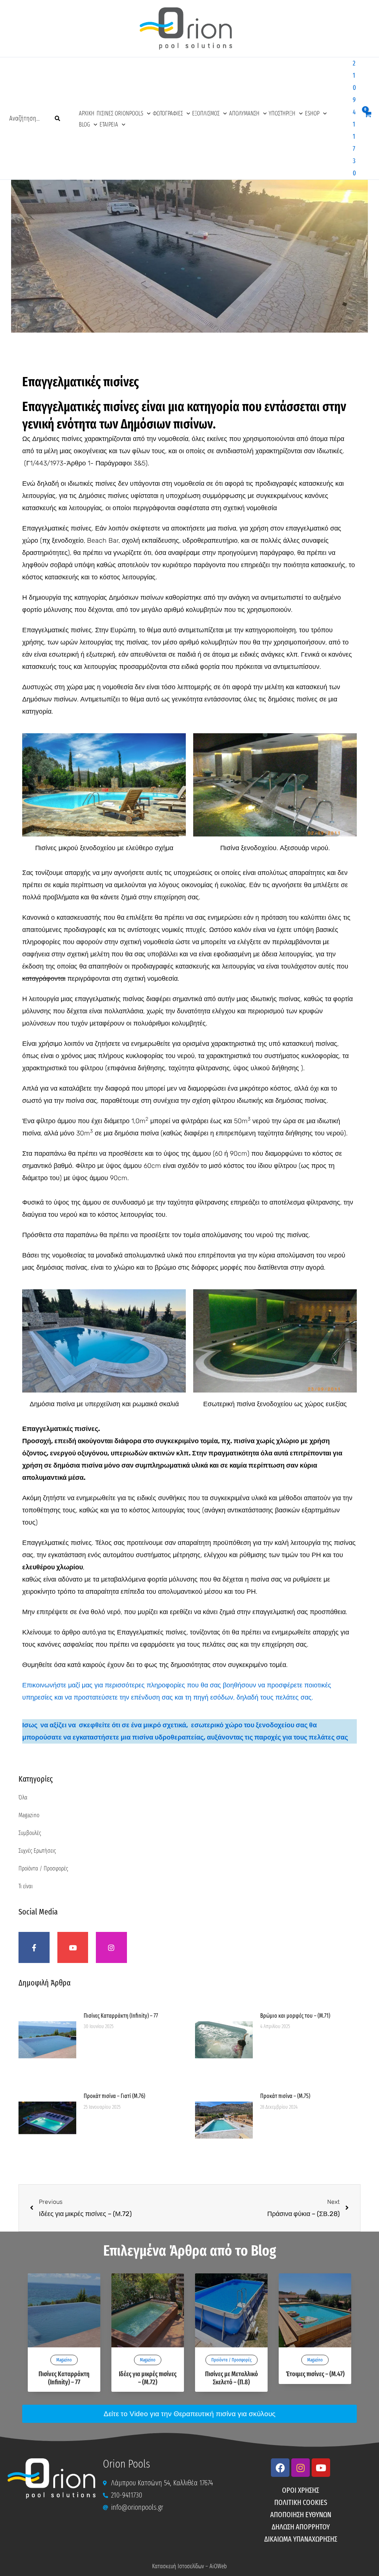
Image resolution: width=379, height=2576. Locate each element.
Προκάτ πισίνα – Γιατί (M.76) (114, 2096)
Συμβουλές (30, 1833)
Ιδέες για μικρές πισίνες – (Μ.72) (148, 2378)
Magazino (29, 1815)
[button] (147, 114)
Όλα (23, 1797)
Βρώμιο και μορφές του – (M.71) (295, 2016)
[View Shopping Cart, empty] (368, 119)
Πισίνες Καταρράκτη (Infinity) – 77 (121, 2016)
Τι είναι (26, 1886)
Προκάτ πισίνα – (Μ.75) (285, 2096)
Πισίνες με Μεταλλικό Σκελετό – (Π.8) (232, 2378)
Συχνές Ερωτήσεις (37, 1851)
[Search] (58, 118)
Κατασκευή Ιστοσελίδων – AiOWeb (189, 2566)
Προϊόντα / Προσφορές (43, 1868)
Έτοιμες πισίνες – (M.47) (315, 2374)
